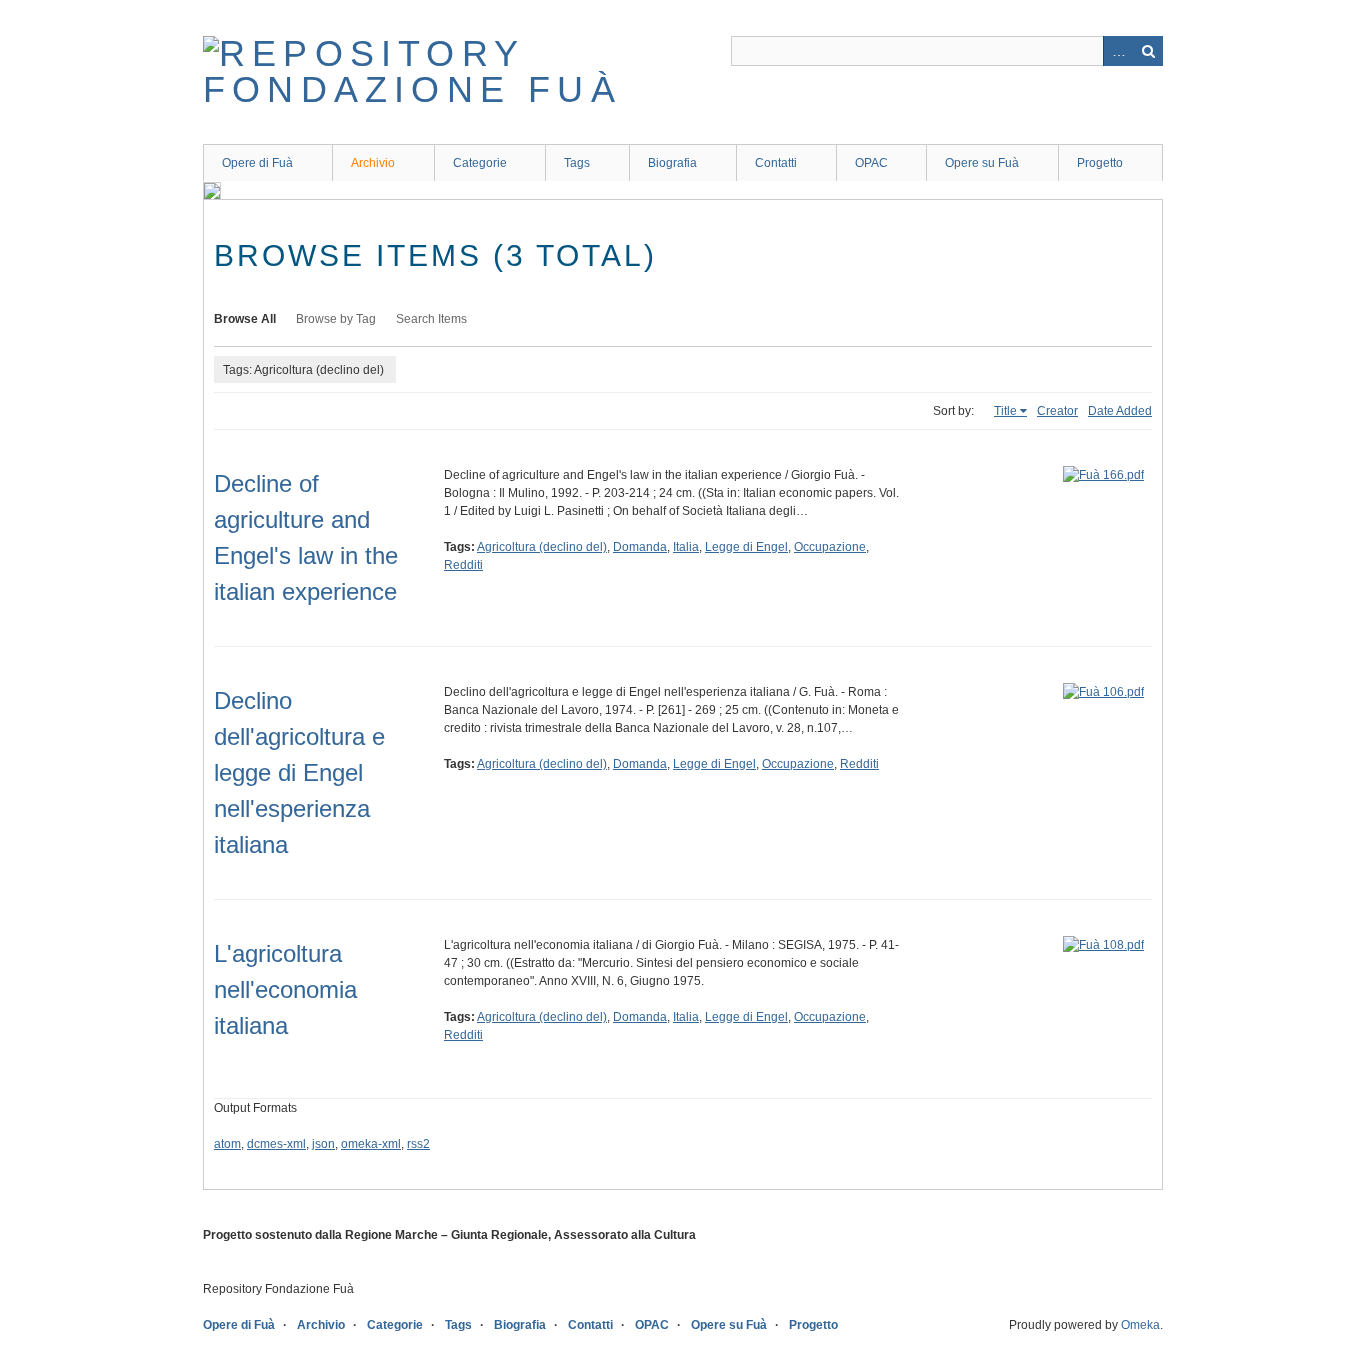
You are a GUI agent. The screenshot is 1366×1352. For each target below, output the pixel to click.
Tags (577, 163)
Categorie (480, 163)
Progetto (1100, 163)
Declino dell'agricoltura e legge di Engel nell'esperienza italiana (299, 772)
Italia (686, 547)
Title (1005, 411)
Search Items (431, 319)
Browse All (245, 319)
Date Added (1120, 411)
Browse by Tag (336, 319)
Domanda (640, 547)
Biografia (672, 163)
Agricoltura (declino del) (542, 547)
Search (1148, 51)
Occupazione (830, 547)
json (323, 1144)
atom (227, 1144)
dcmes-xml (276, 1144)
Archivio (373, 163)
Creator (1057, 411)
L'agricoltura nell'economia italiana (285, 989)
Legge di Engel (746, 547)
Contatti (776, 163)
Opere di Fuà (257, 163)
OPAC (871, 163)
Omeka (1140, 1325)
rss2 (418, 1144)
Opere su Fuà (982, 163)
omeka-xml (371, 1144)
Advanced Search (1118, 51)
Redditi (463, 565)
